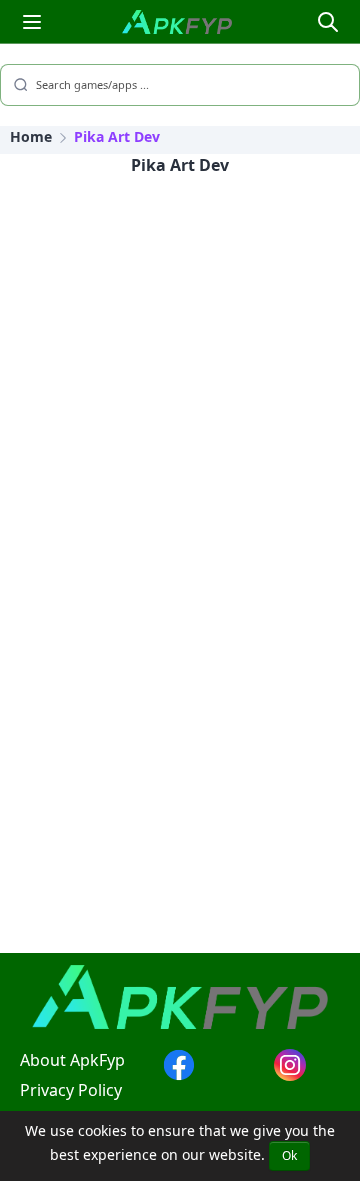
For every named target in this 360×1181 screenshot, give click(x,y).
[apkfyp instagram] (290, 1075)
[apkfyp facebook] (179, 1075)
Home (31, 136)
